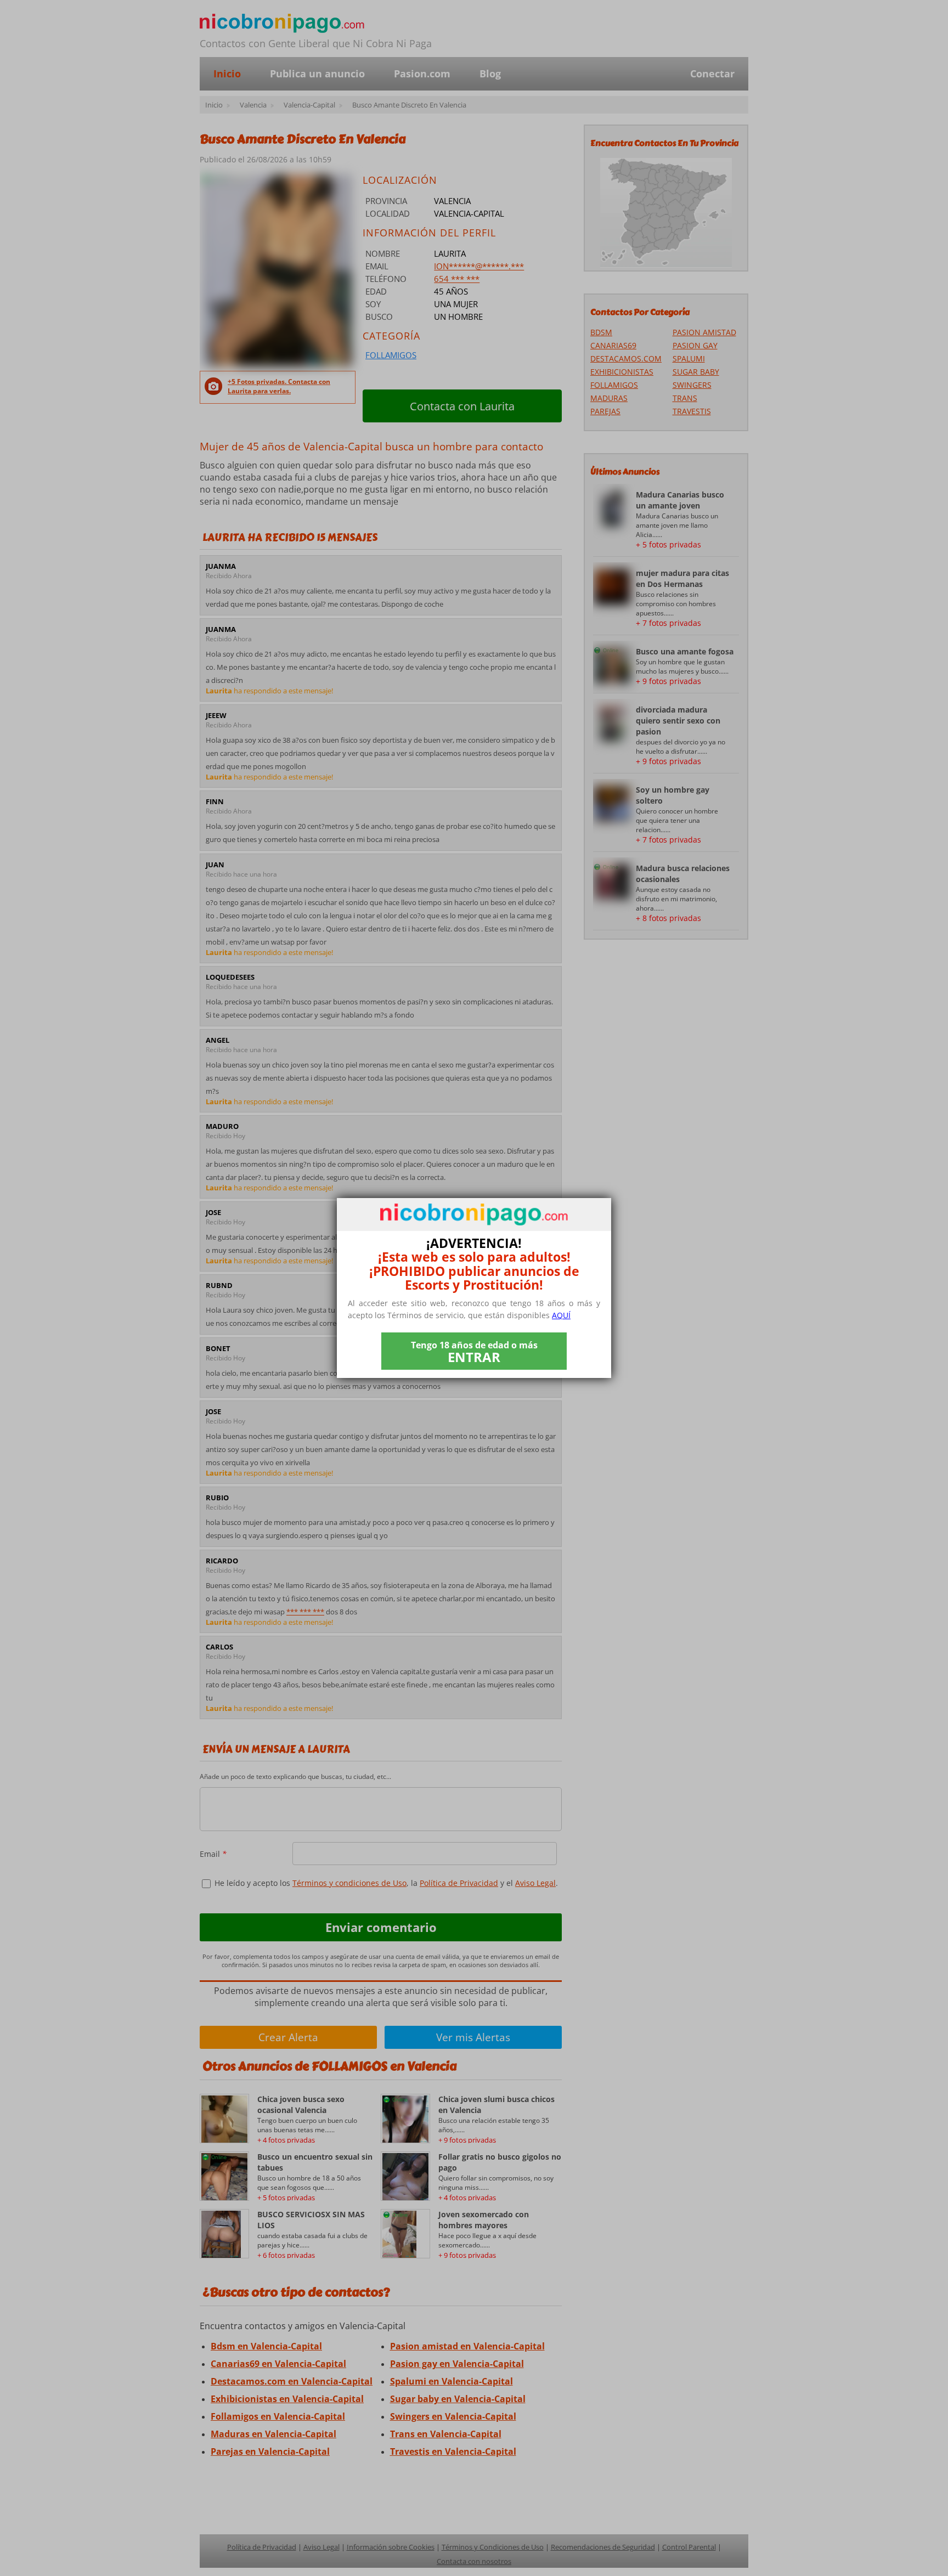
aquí (561, 1315)
